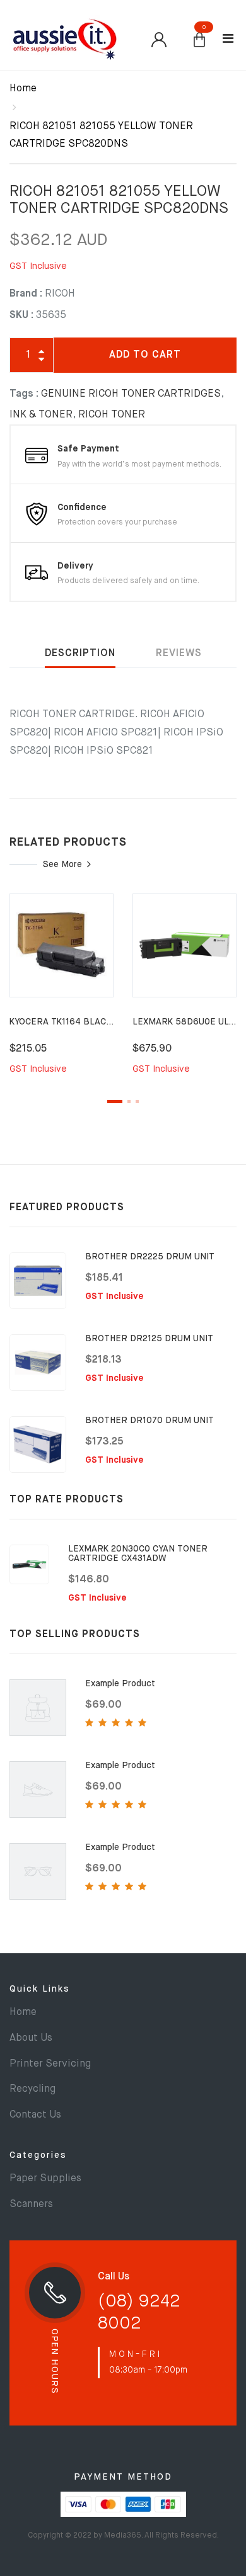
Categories (38, 2155)
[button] (199, 41)
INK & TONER (41, 415)
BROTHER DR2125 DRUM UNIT (149, 1339)
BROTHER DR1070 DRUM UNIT (149, 1421)
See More (62, 865)
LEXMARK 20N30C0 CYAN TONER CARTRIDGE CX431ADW (138, 1554)
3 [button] (137, 1102)
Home (23, 89)
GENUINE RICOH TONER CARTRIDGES (131, 394)
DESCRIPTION (80, 654)
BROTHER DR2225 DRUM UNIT (150, 1257)
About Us (31, 2038)
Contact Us (35, 2115)
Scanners (31, 2204)
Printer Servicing (50, 2064)
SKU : (21, 315)
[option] (61, 992)
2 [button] (129, 1102)
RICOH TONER (112, 415)
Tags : (24, 394)
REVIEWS (179, 654)
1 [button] (115, 1102)
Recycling (32, 2089)
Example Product (120, 1684)
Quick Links (40, 1989)
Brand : (26, 294)
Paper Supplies (45, 2179)
